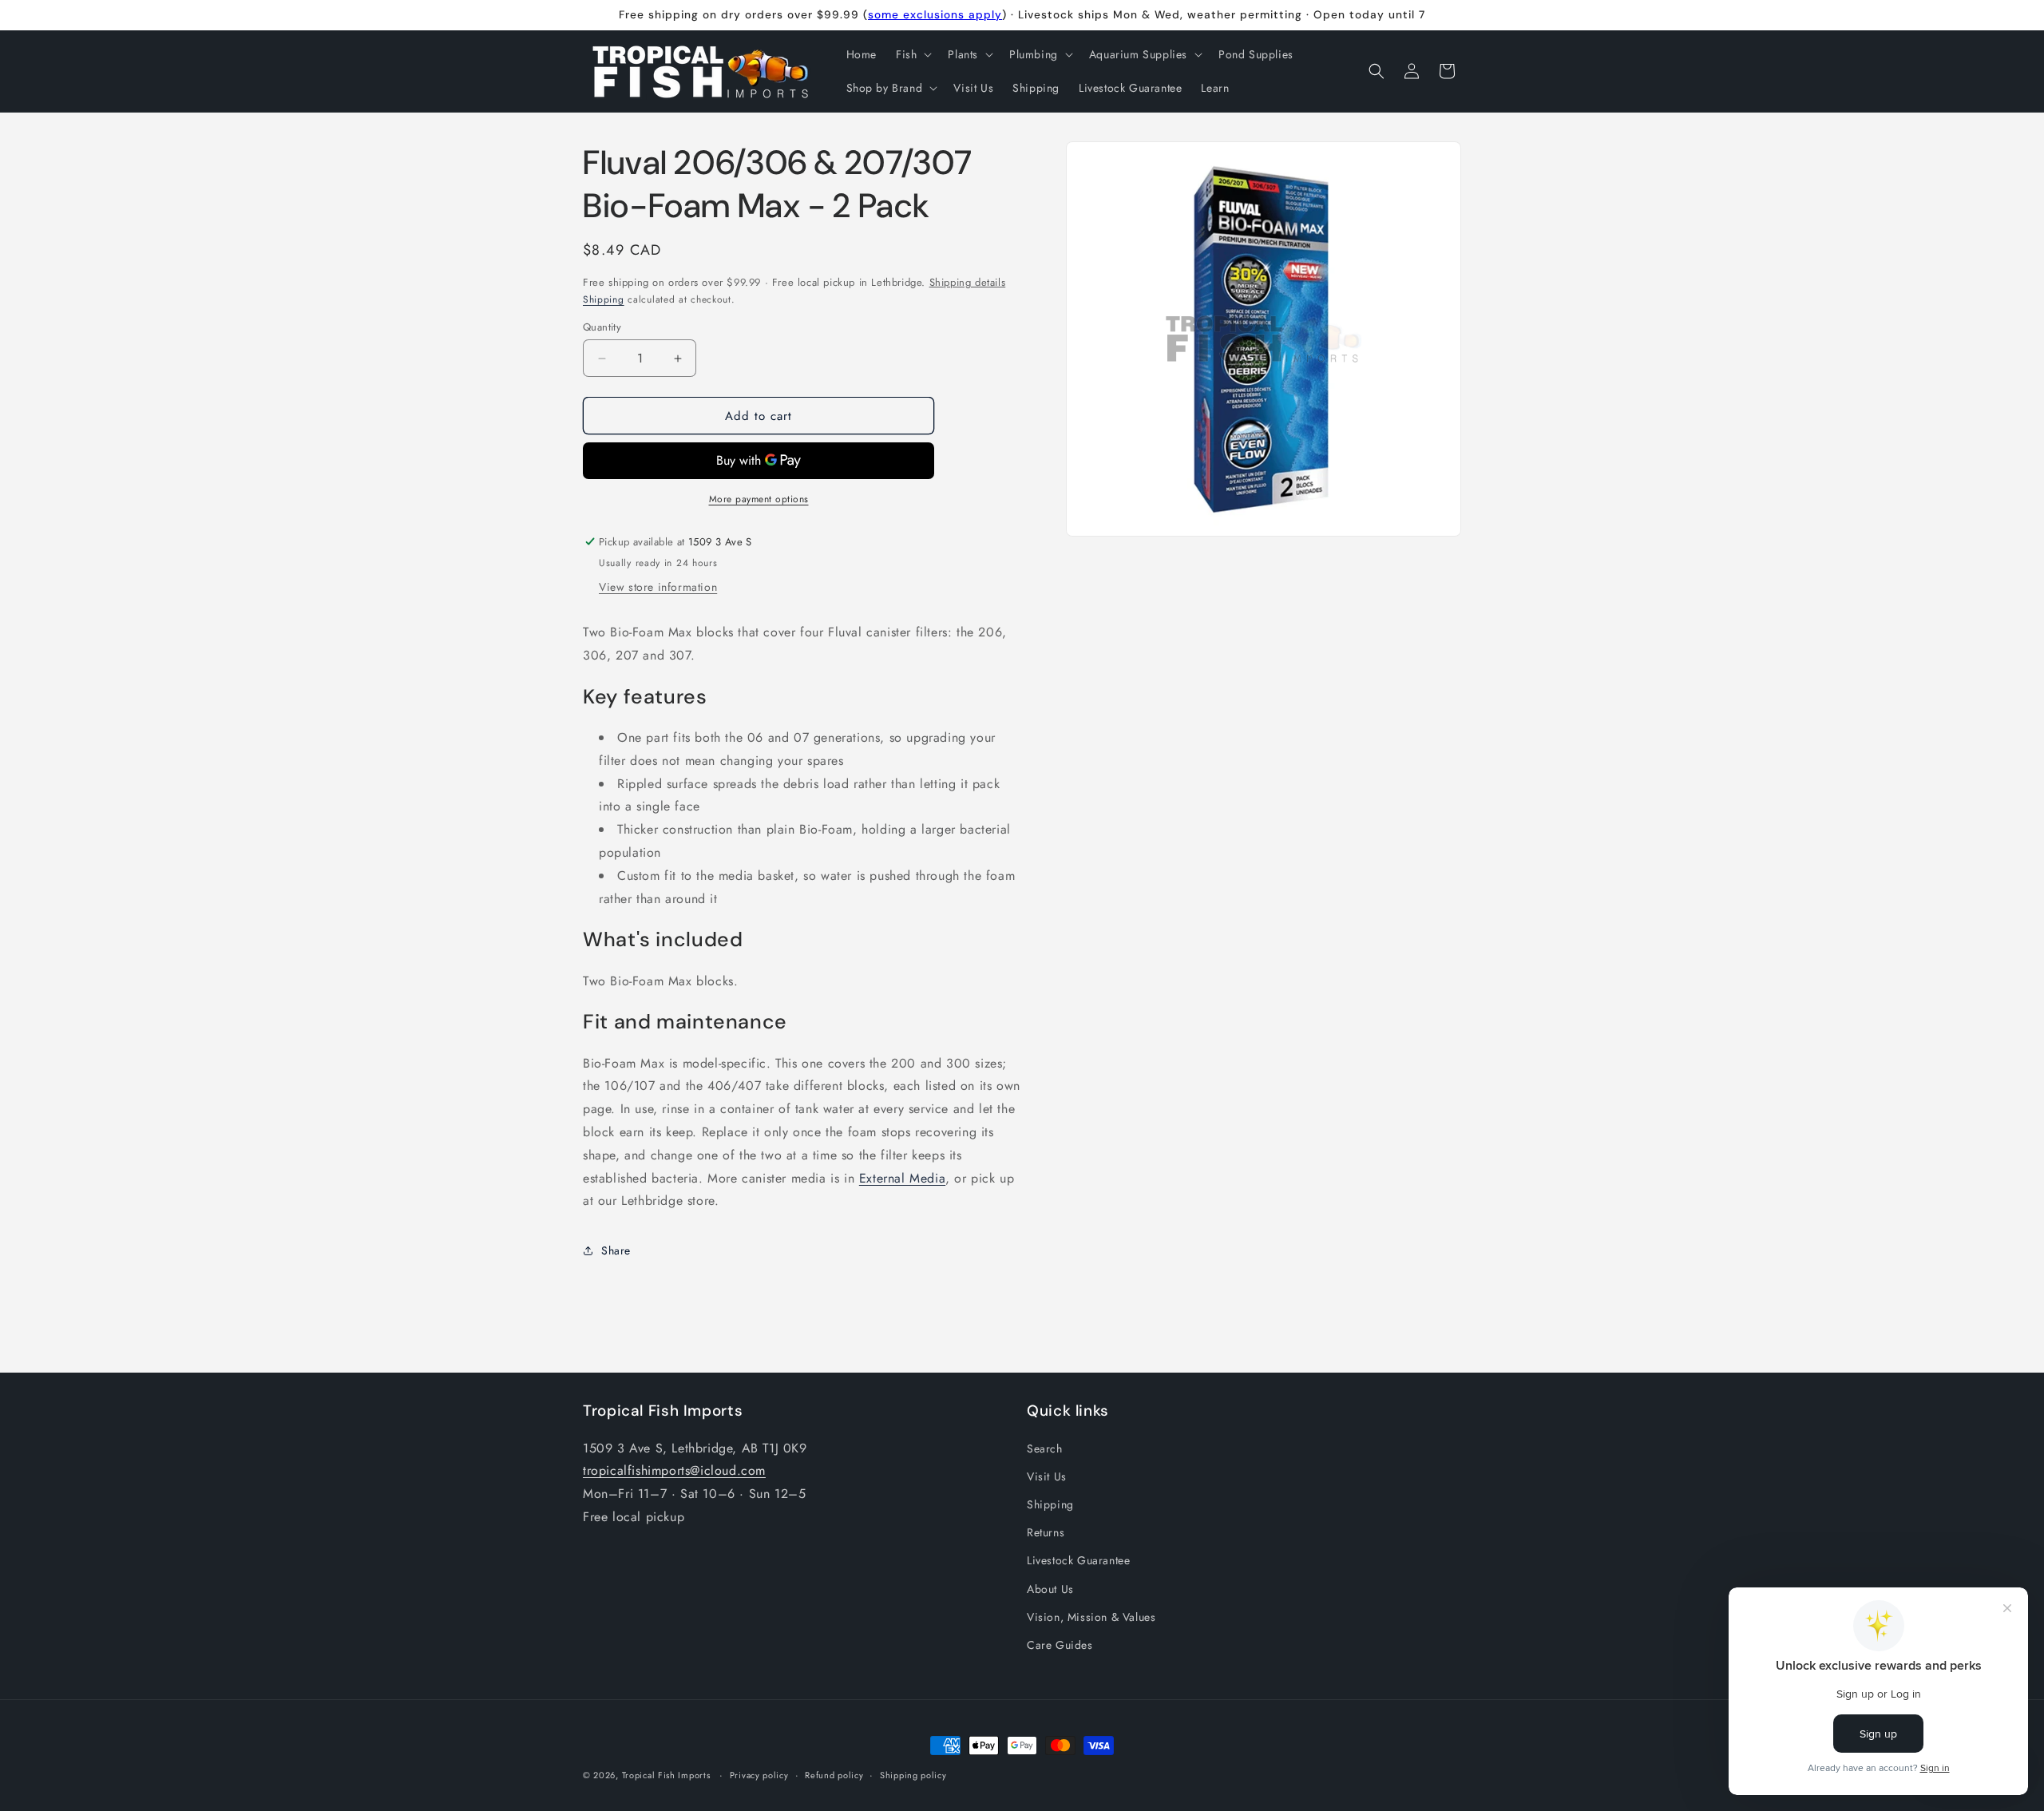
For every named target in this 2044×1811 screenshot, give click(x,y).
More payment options (759, 499)
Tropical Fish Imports (667, 1775)
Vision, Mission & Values (1091, 1617)
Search (1045, 1448)
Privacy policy (759, 1775)
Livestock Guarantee (1078, 1560)
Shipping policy (913, 1775)
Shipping (604, 299)
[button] (912, 54)
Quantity (602, 327)
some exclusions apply (935, 14)
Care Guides (1060, 1645)
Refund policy (834, 1775)
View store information (658, 587)
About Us (1050, 1588)
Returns (1046, 1532)
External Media (902, 1178)
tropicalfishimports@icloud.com (674, 1470)
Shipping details (968, 282)
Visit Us (1047, 1476)
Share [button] (616, 1250)
